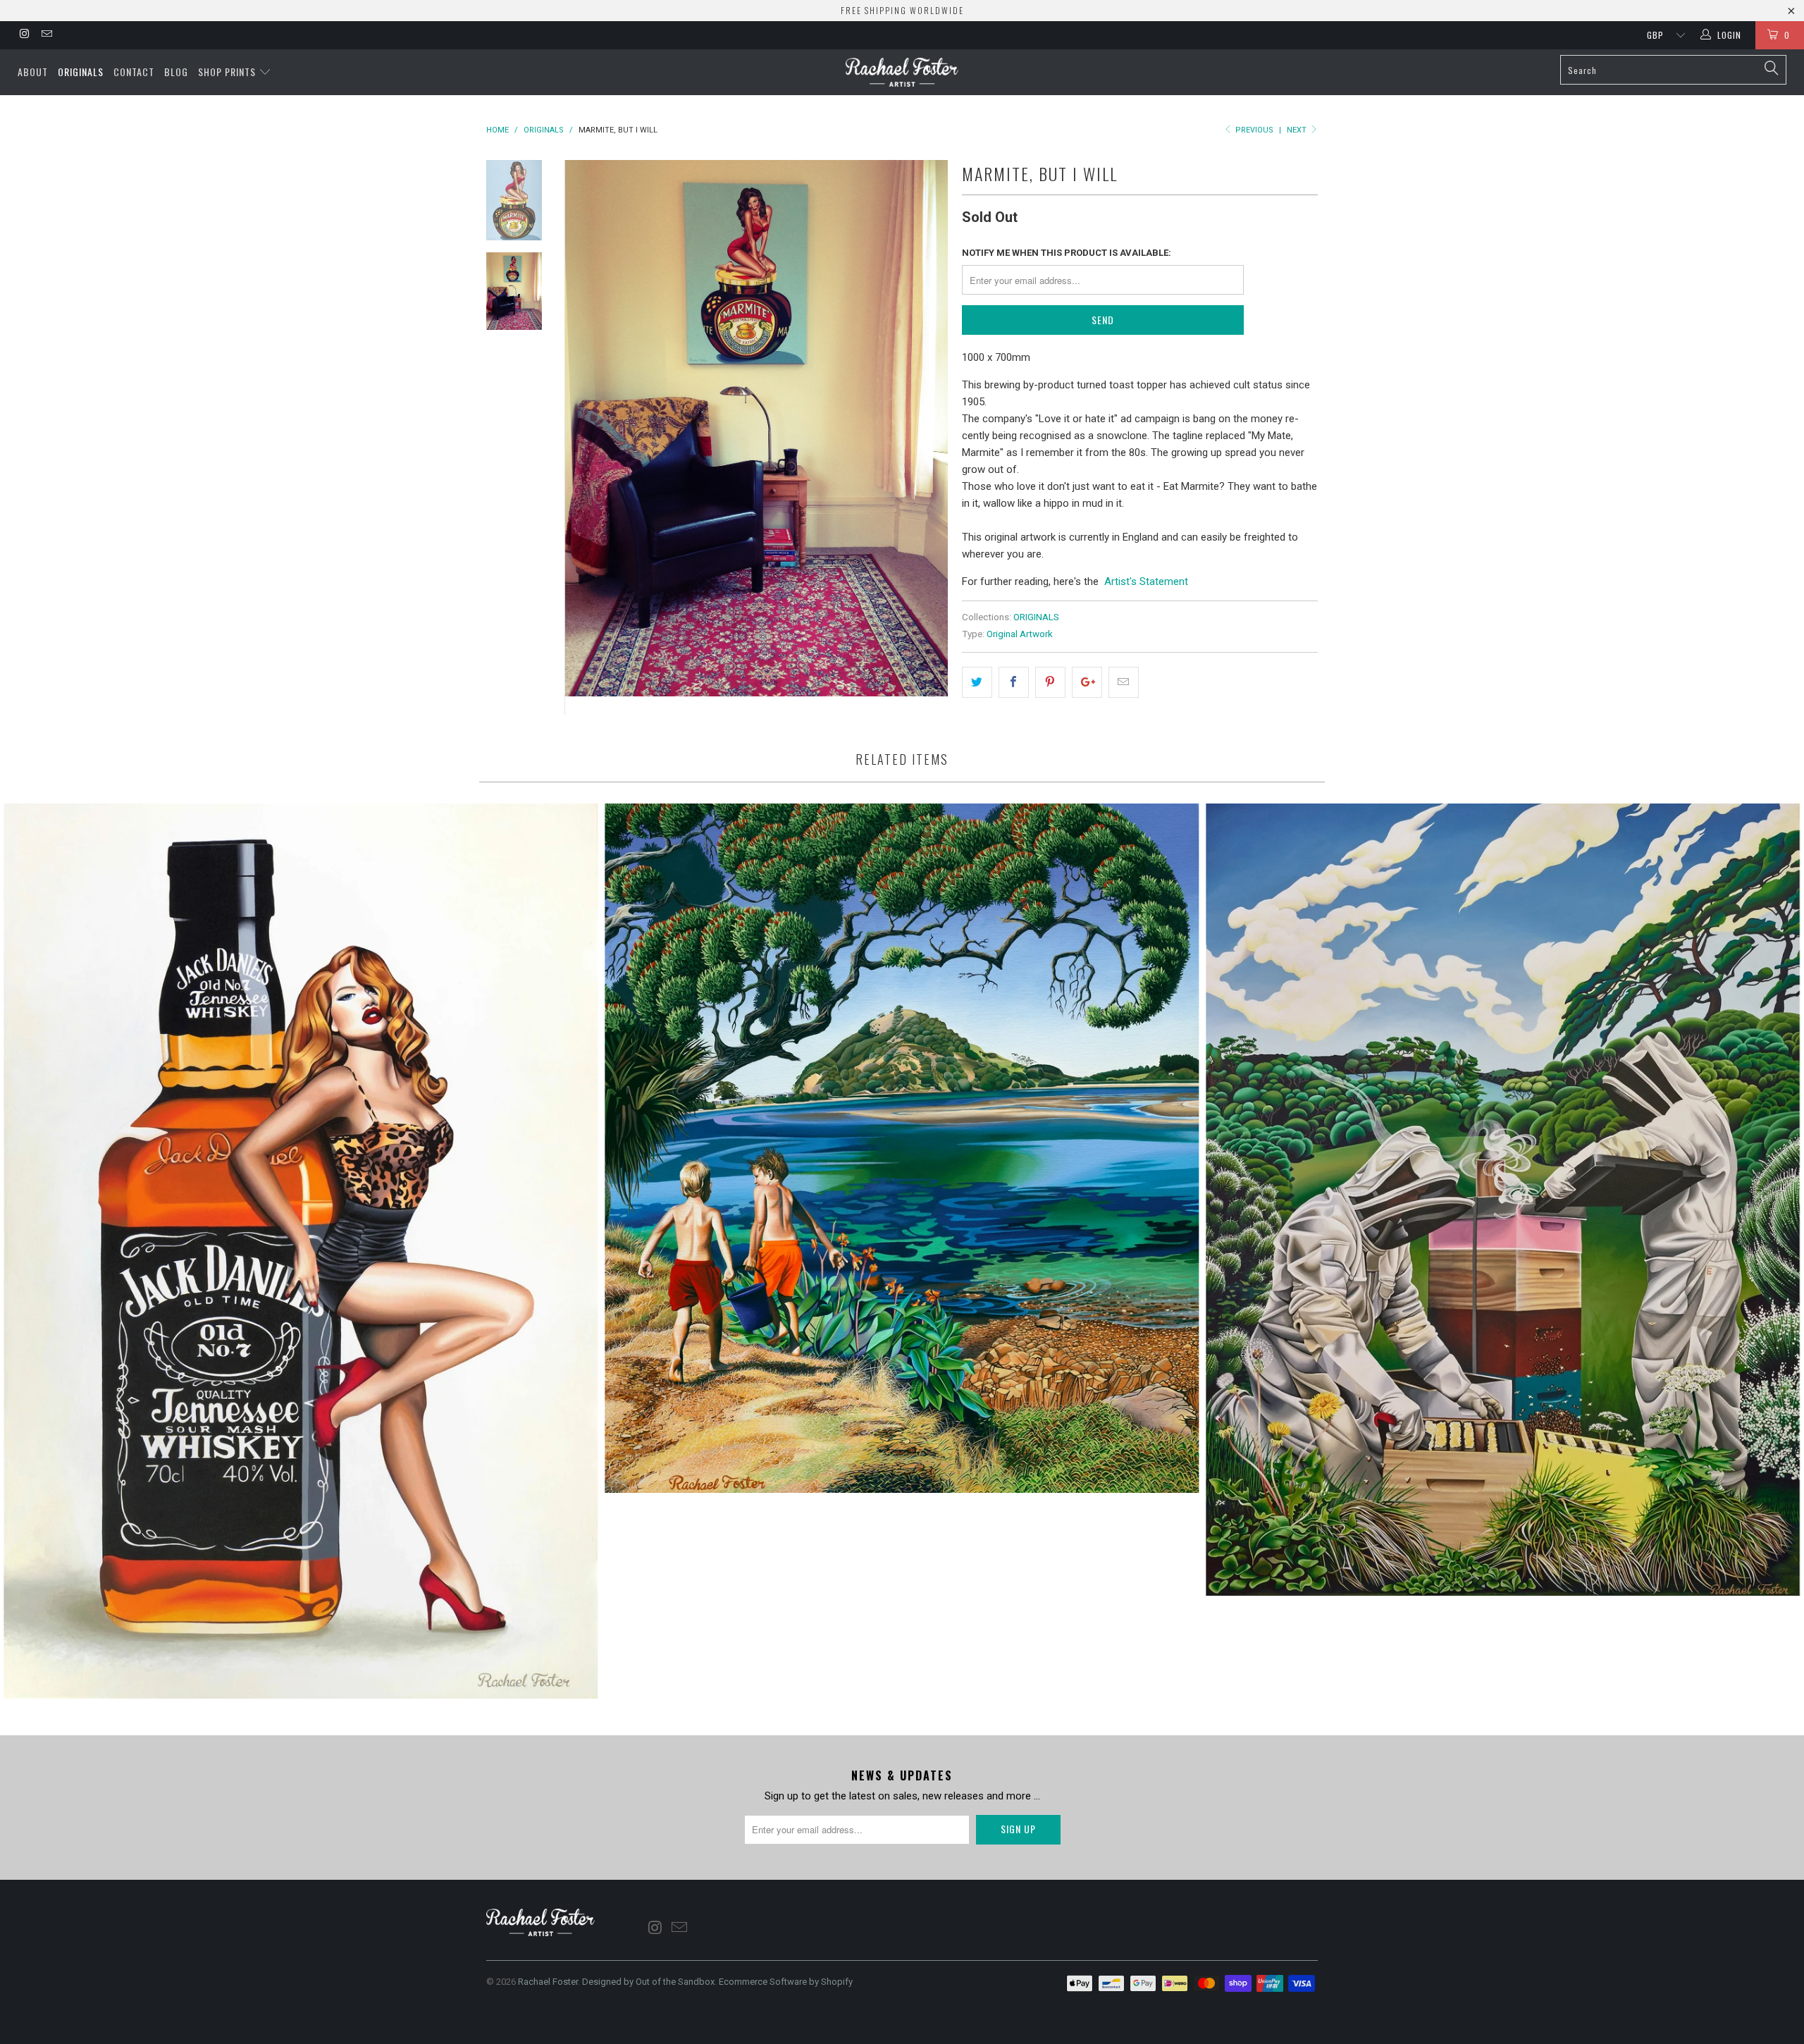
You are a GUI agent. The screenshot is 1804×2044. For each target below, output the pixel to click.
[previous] (585, 437)
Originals (81, 72)
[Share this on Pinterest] (1050, 682)
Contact (134, 72)
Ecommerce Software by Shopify (786, 1982)
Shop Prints (228, 72)
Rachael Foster (548, 1982)
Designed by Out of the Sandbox (648, 1982)
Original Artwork (1020, 634)
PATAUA (902, 1148)
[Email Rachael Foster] (45, 35)
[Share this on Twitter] (977, 682)
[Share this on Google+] (1087, 682)
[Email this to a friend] (1124, 682)
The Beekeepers (1503, 1200)
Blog (176, 72)
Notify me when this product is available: (1067, 253)
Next (1298, 130)
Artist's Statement (1146, 581)
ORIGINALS (1036, 617)
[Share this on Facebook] (1014, 682)
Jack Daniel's (301, 1251)
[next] (927, 437)
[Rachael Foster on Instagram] (24, 35)
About (33, 72)
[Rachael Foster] (902, 72)
